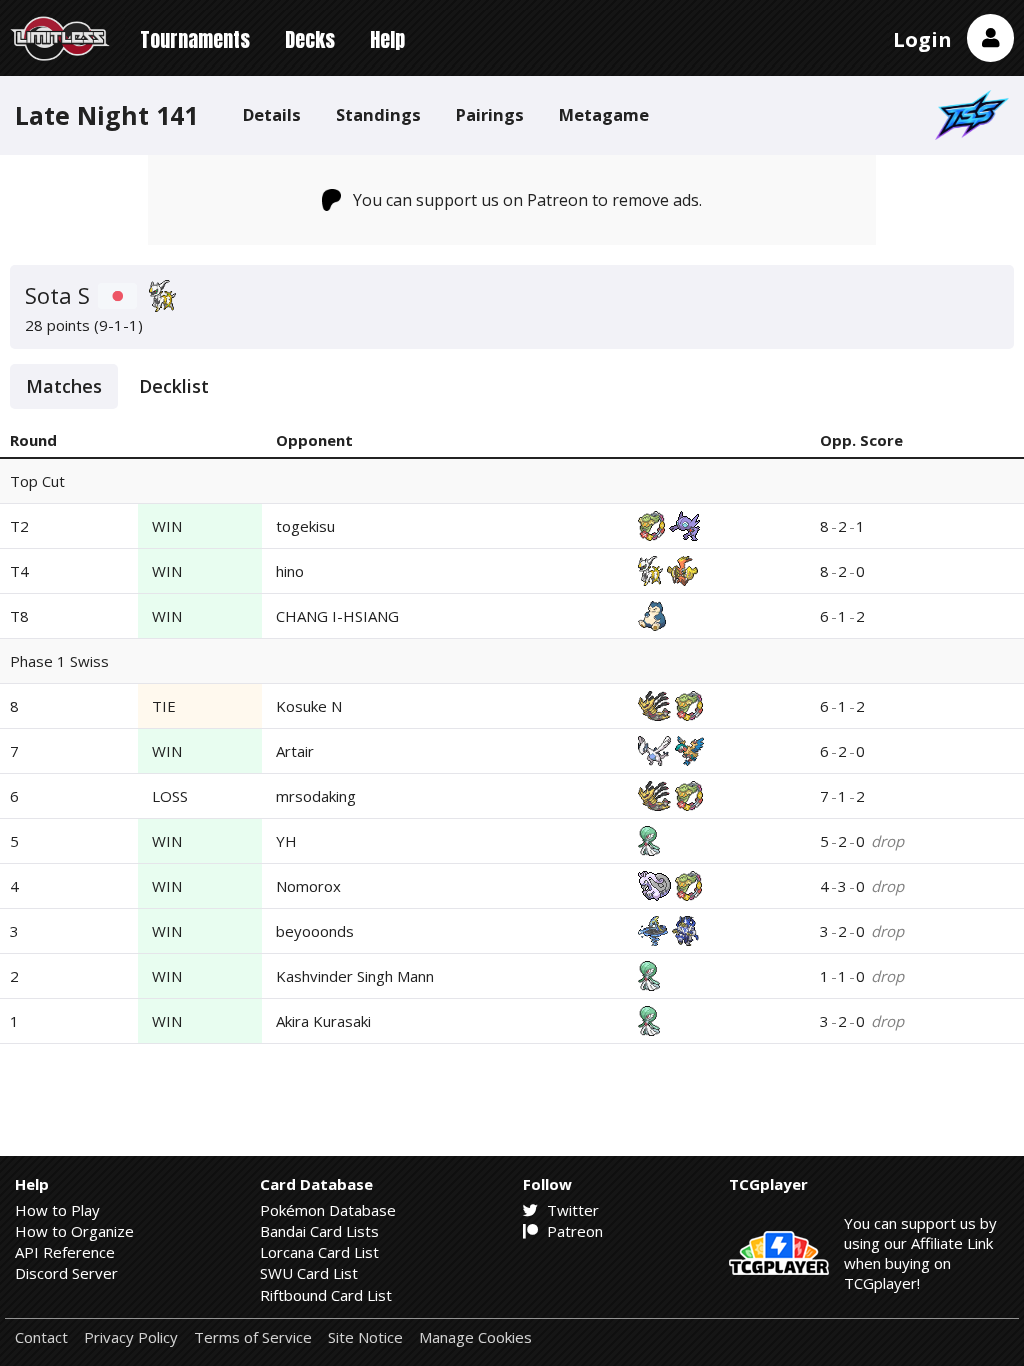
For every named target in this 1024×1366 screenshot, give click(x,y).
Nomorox (308, 886)
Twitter (571, 1210)
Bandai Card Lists (319, 1231)
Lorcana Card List (319, 1252)
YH (286, 841)
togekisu (305, 526)
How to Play (57, 1210)
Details (272, 114)
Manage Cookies (475, 1337)
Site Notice (365, 1337)
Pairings (490, 114)
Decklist (174, 386)
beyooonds (315, 931)
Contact (41, 1337)
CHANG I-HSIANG (337, 616)
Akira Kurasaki (323, 1021)
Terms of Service (253, 1337)
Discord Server (66, 1273)
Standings (378, 114)
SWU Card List (309, 1273)
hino (290, 571)
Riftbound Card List (326, 1295)
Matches (64, 386)
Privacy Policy (131, 1337)
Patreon (573, 1231)
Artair (295, 751)
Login (922, 39)
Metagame (604, 114)
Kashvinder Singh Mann (355, 976)
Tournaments (195, 39)
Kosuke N (309, 706)
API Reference (65, 1252)
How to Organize (74, 1231)
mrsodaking (316, 796)
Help (387, 39)
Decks (310, 39)
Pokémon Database (328, 1210)
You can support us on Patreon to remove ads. (527, 200)
